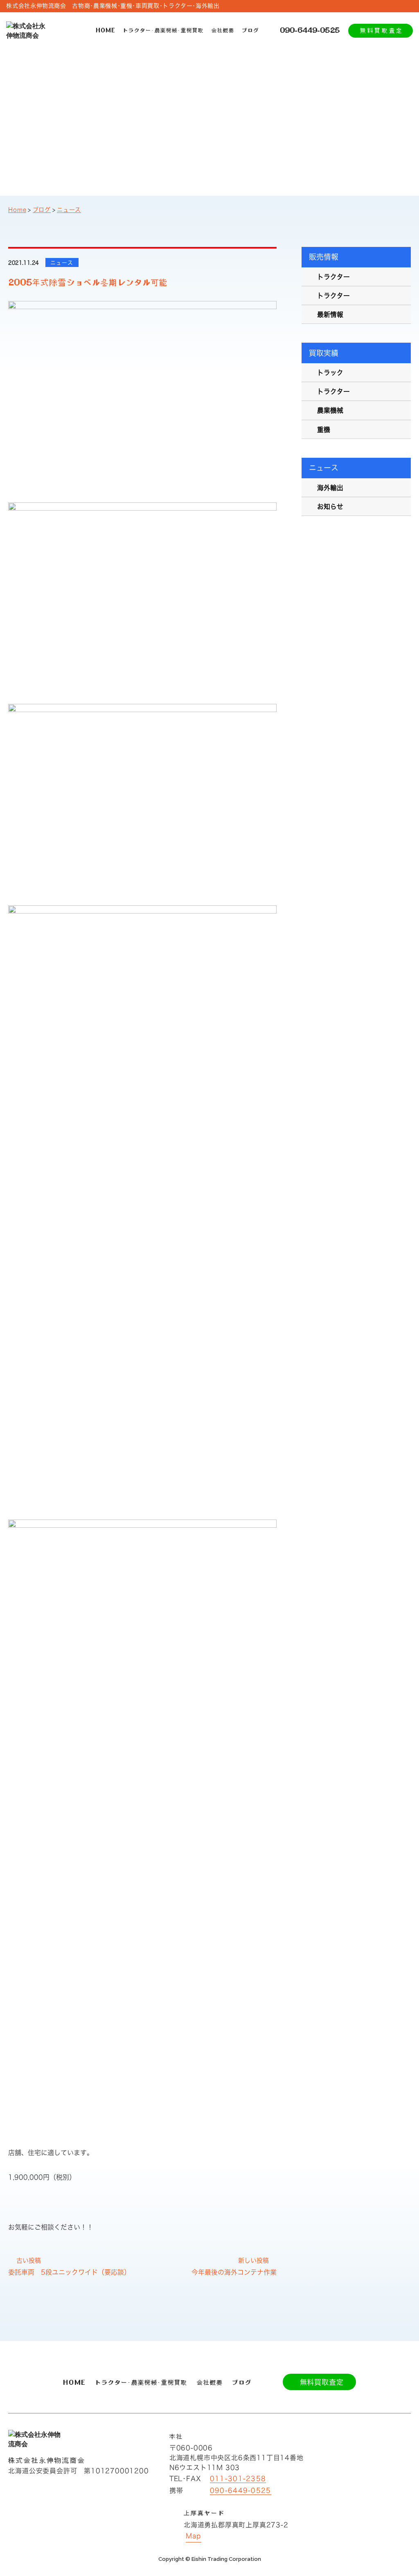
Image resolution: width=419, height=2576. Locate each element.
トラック (330, 373)
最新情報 (330, 314)
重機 (324, 430)
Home (17, 210)
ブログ (250, 30)
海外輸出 (330, 488)
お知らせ (330, 507)
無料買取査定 (382, 30)
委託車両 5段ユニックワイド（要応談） (69, 2272)
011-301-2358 (238, 2479)
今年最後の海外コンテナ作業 (234, 2272)
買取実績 (324, 353)
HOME (106, 30)
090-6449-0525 (310, 30)
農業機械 (330, 410)
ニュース (69, 210)
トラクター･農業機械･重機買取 (163, 30)
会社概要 (223, 30)
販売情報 (324, 257)
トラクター (333, 277)
